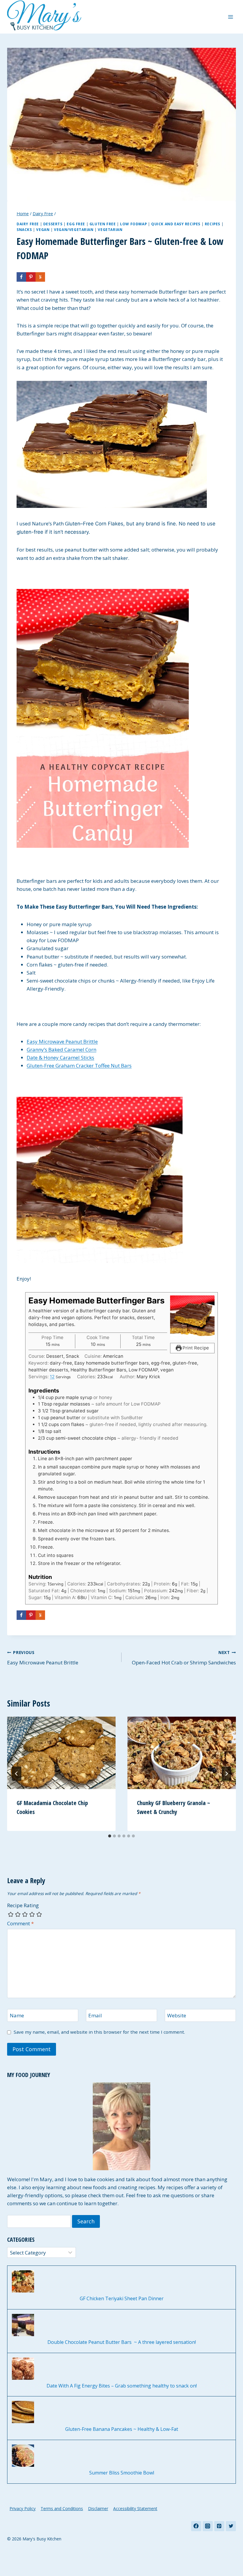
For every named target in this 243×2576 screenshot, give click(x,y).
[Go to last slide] (17, 1774)
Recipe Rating (23, 1905)
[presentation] (61, 1753)
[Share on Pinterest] (31, 277)
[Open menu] (230, 17)
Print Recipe (195, 1348)
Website (177, 2016)
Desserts (53, 224)
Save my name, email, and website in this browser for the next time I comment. (99, 2032)
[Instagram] (208, 2526)
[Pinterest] (219, 2526)
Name (17, 2016)
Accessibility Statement (135, 2508)
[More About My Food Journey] (121, 2126)
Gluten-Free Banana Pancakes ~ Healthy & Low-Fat (122, 2429)
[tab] (110, 1836)
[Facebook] (196, 2526)
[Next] (226, 1774)
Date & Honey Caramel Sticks (60, 1058)
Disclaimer (98, 2508)
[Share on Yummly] (40, 277)
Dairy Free (28, 224)
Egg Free (76, 224)
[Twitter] (231, 2526)
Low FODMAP (133, 224)
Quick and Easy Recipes (176, 224)
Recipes (212, 224)
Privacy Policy (23, 2508)
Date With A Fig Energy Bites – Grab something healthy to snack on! (122, 2386)
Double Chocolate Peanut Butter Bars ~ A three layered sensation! (122, 2342)
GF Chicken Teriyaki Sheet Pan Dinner (122, 2299)
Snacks (24, 229)
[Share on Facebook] (21, 277)
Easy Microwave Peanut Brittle (62, 1041)
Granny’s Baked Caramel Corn (61, 1049)
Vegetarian (110, 229)
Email (95, 2016)
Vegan (43, 229)
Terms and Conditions (62, 2508)
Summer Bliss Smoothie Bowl (122, 2473)
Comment (20, 1924)
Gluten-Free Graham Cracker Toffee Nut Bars (79, 1066)
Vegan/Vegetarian (74, 229)
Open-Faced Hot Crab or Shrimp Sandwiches (184, 1658)
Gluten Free (103, 224)
